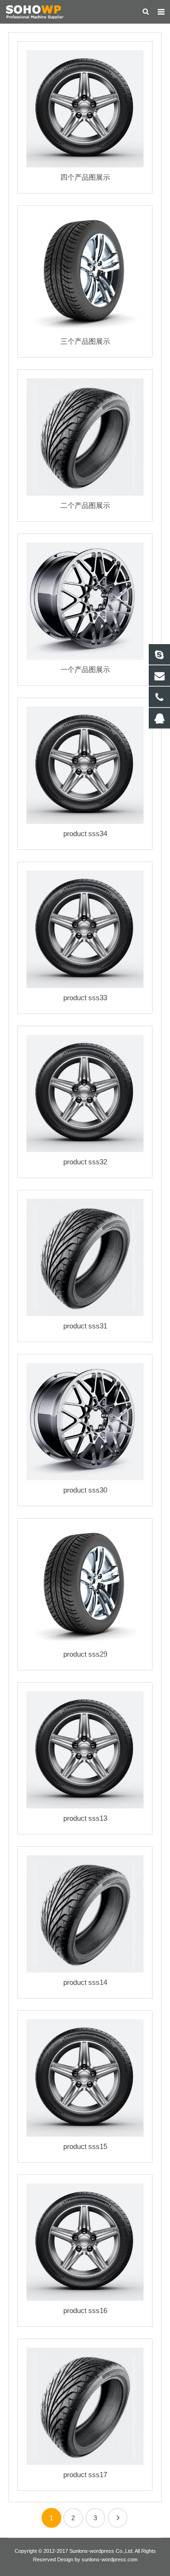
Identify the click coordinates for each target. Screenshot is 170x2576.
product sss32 (85, 1162)
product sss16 (85, 2310)
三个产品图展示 (85, 341)
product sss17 (85, 2475)
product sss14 (85, 1982)
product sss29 (85, 1654)
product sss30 (85, 1490)
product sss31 (85, 1326)
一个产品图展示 (85, 669)
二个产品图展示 (85, 505)
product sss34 (85, 834)
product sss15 (85, 2146)
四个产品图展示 (85, 177)
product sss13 (85, 1818)
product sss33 (85, 998)
